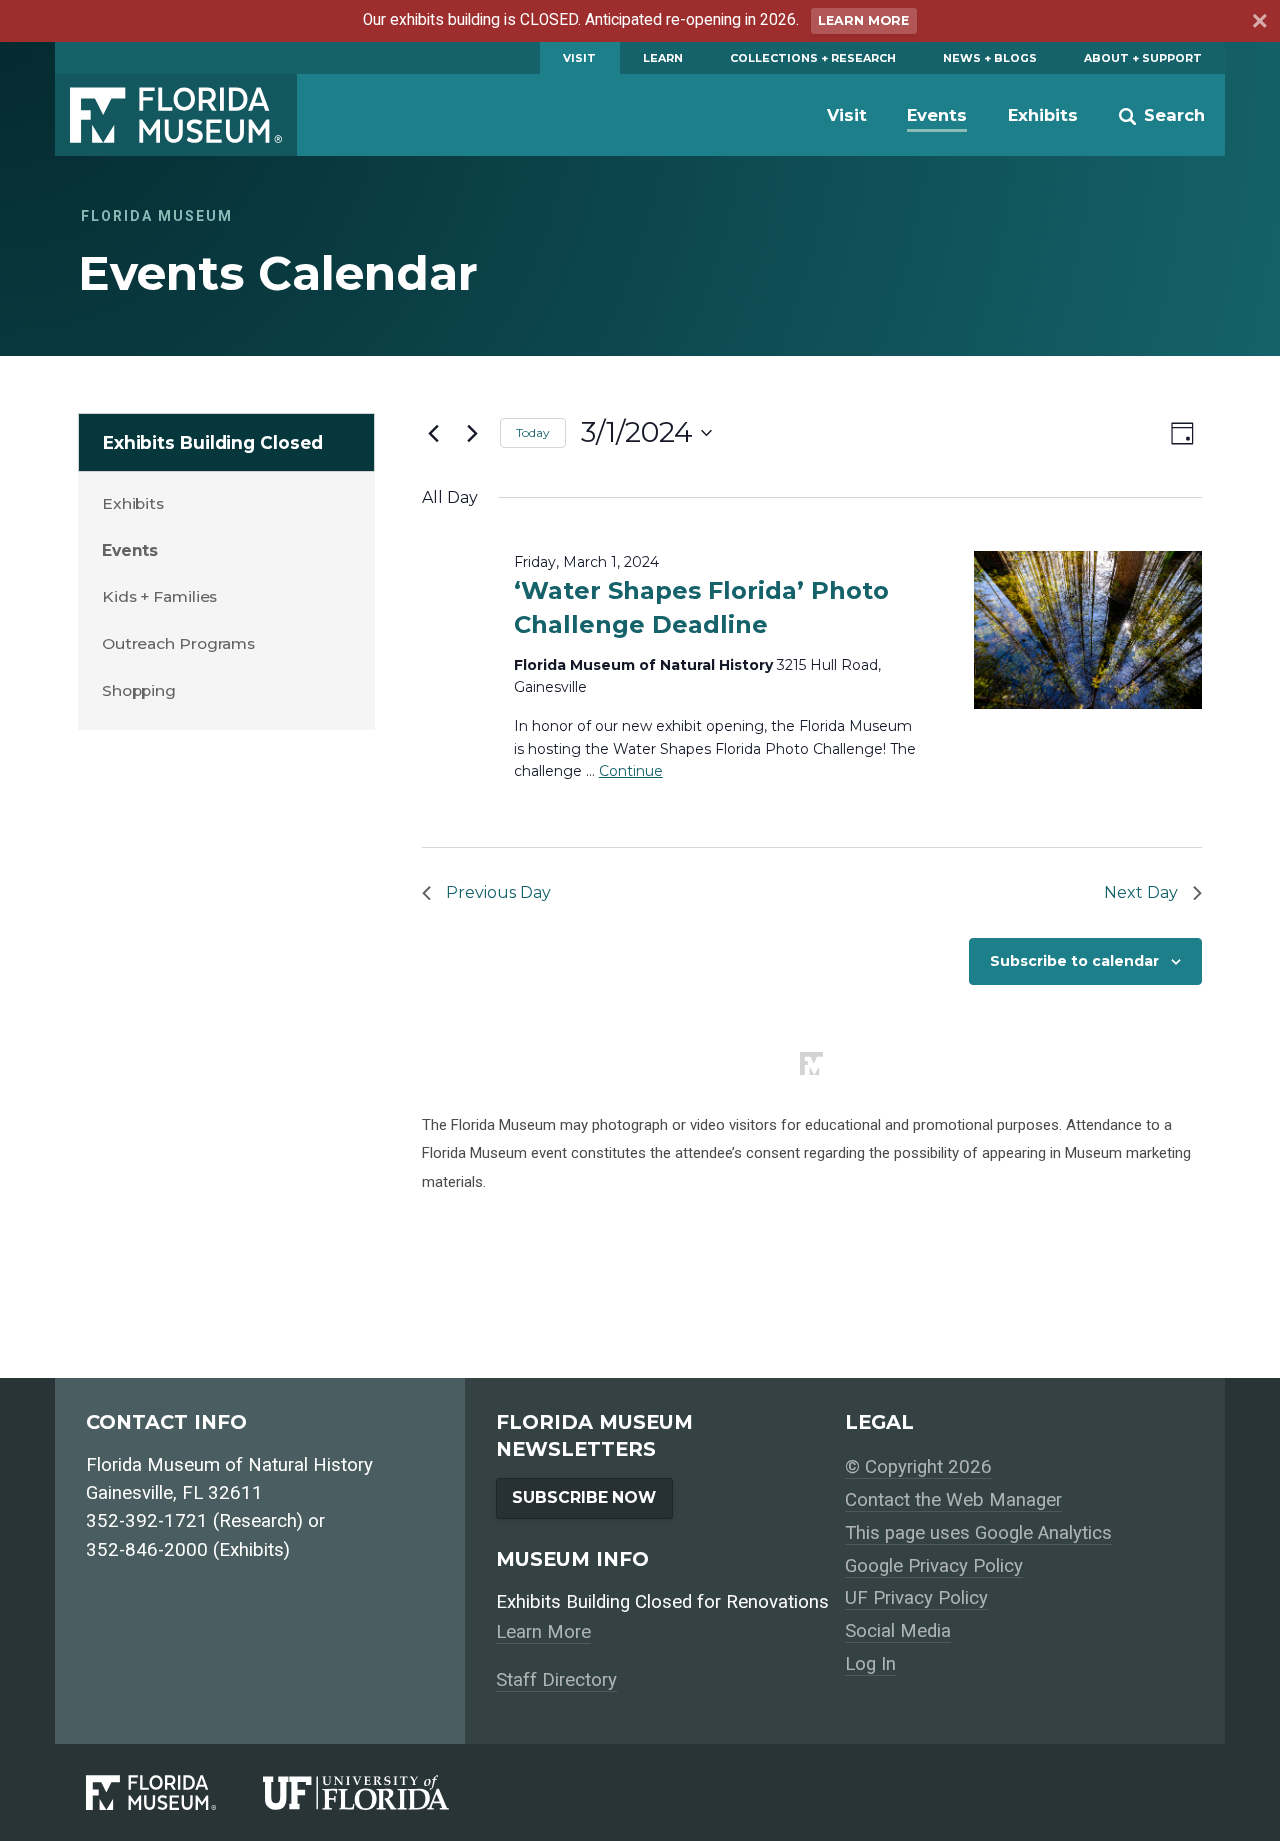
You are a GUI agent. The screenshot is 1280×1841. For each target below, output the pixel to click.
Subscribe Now (584, 1497)
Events (937, 115)
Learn (663, 58)
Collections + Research (813, 58)
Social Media (898, 1631)
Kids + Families (160, 596)
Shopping (139, 690)
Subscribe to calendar (1074, 961)
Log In (870, 1664)
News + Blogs (990, 58)
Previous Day (498, 892)
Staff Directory (556, 1680)
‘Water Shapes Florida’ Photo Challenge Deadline (701, 607)
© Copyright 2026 (918, 1467)
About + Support (1143, 58)
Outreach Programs (178, 643)
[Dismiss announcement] (1258, 24)
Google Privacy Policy (934, 1566)
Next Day (1141, 892)
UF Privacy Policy (916, 1598)
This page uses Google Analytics (978, 1533)
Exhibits (1043, 115)
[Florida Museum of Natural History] (174, 1792)
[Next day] (473, 433)
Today (533, 432)
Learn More (863, 20)
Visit (579, 58)
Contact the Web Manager (953, 1500)
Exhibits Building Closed (213, 442)
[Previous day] (434, 433)
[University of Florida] (379, 1792)
